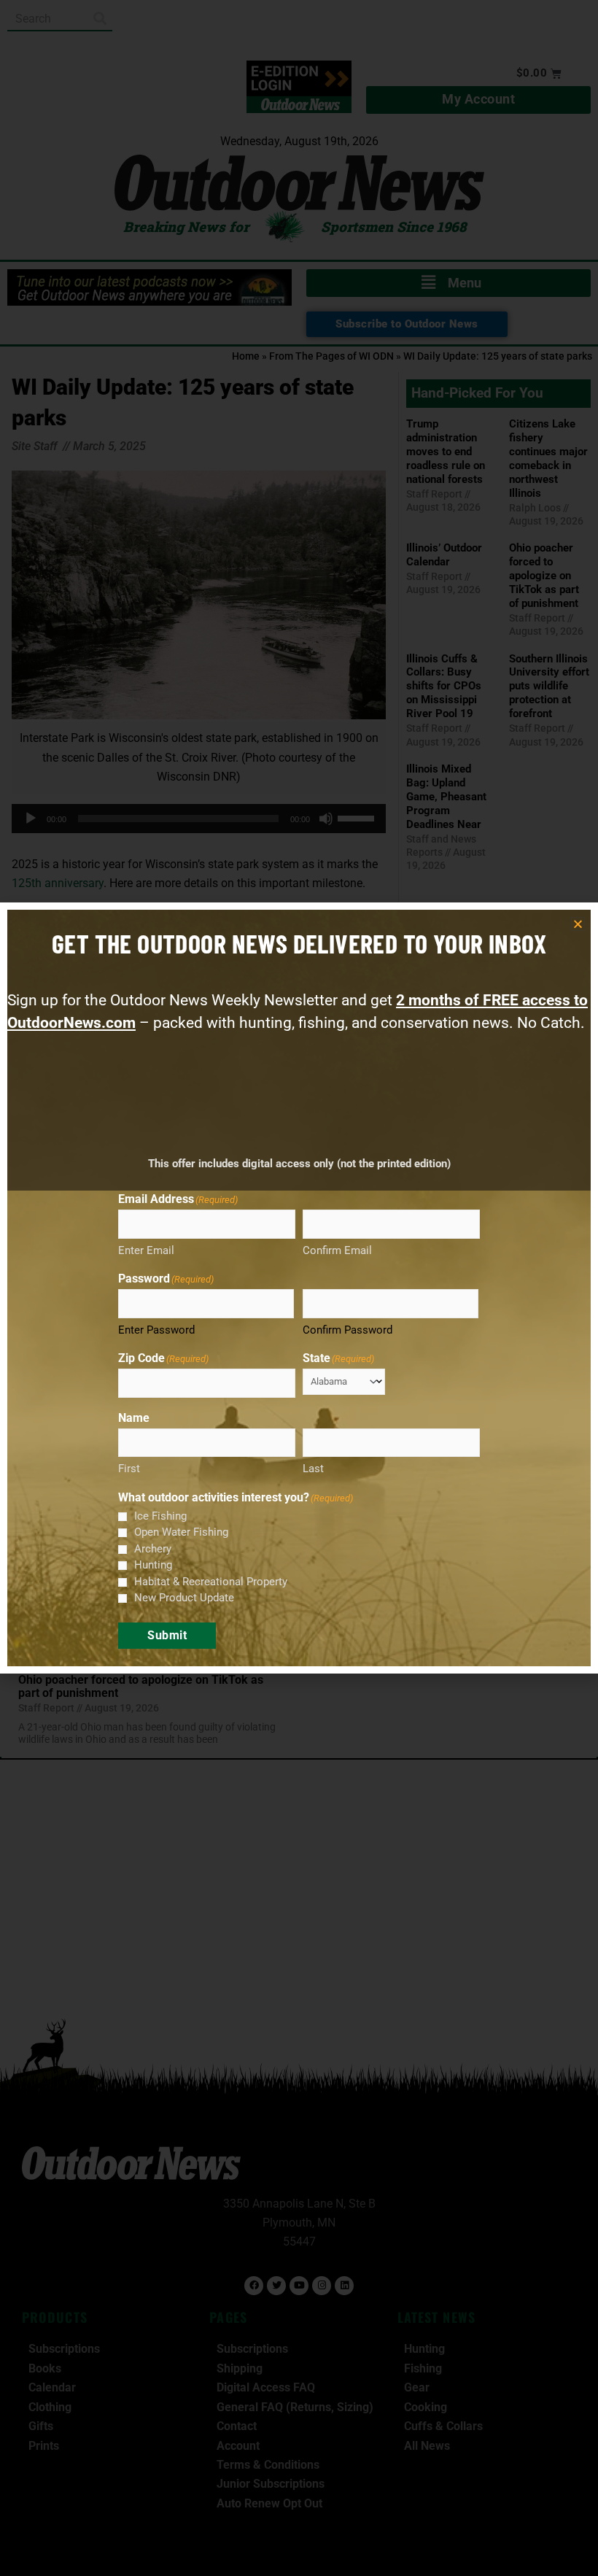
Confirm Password (347, 1330)
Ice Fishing (160, 1516)
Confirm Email (337, 1250)
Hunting (153, 1565)
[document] (299, 1288)
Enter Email (146, 1250)
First (129, 1469)
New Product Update (184, 1598)
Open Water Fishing (181, 1532)
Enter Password (156, 1330)
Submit (167, 1635)
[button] (578, 924)
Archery (153, 1549)
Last (313, 1469)
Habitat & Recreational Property (211, 1582)
